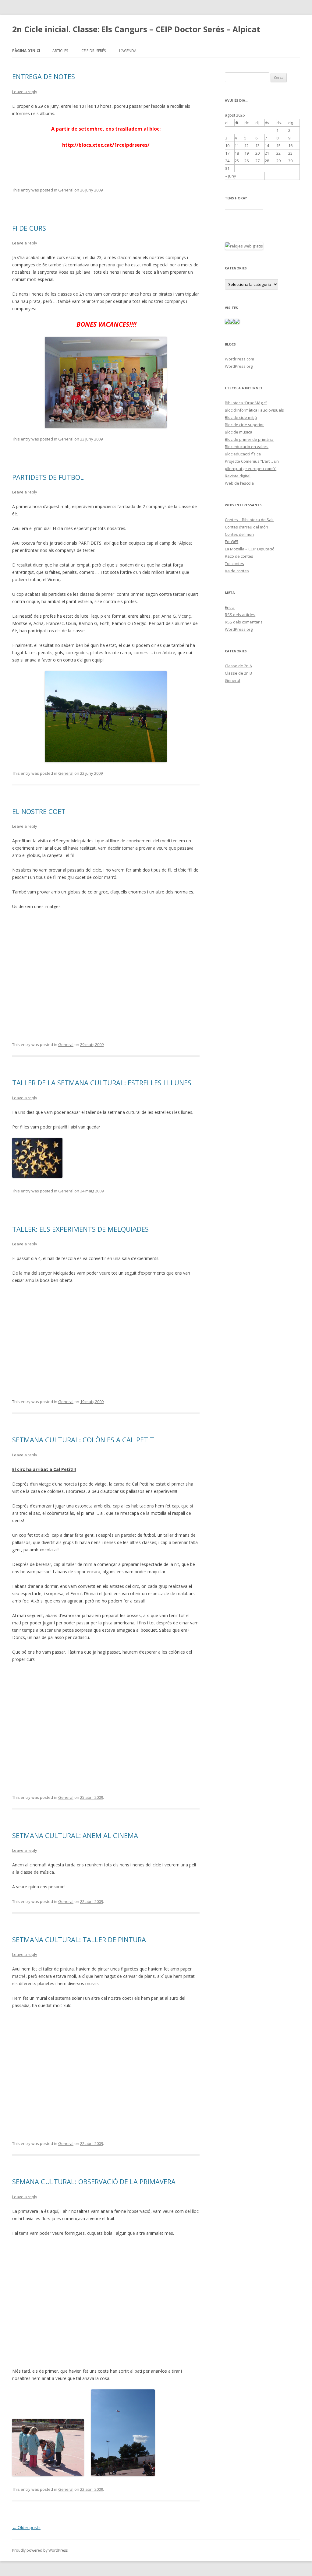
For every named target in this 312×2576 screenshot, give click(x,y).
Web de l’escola (239, 483)
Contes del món (239, 534)
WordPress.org (239, 366)
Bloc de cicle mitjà (241, 417)
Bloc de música (239, 432)
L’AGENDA (128, 51)
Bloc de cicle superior (244, 425)
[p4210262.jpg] (48, 2474)
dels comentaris (244, 622)
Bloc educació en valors (247, 447)
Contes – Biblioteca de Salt (249, 520)
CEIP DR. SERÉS (94, 51)
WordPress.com (239, 359)
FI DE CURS (29, 228)
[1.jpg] (37, 1176)
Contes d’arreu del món (246, 527)
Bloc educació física (243, 454)
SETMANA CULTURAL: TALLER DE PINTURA (79, 1939)
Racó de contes (239, 556)
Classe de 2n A (238, 666)
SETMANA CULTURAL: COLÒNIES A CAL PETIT (83, 1440)
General (66, 190)
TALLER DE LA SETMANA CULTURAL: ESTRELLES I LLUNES (102, 1083)
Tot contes (234, 563)
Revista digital (238, 476)
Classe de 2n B (238, 673)
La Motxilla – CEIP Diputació (250, 549)
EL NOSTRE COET (39, 811)
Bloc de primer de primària (249, 439)
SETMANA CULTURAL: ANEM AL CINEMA (75, 1835)
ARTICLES (60, 51)
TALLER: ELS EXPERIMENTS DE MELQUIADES (80, 1229)
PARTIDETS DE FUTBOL (48, 477)
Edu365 (232, 542)
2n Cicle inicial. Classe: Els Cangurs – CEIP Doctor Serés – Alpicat (136, 29)
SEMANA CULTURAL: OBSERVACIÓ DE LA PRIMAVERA (94, 2181)
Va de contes (237, 571)
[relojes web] (240, 238)
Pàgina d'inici (26, 51)
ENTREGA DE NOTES (44, 76)
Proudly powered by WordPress (40, 2550)
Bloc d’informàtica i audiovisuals (254, 410)
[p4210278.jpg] (123, 2474)
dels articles (240, 615)
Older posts (26, 2527)
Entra (230, 607)
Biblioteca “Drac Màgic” (246, 403)
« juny (231, 176)
